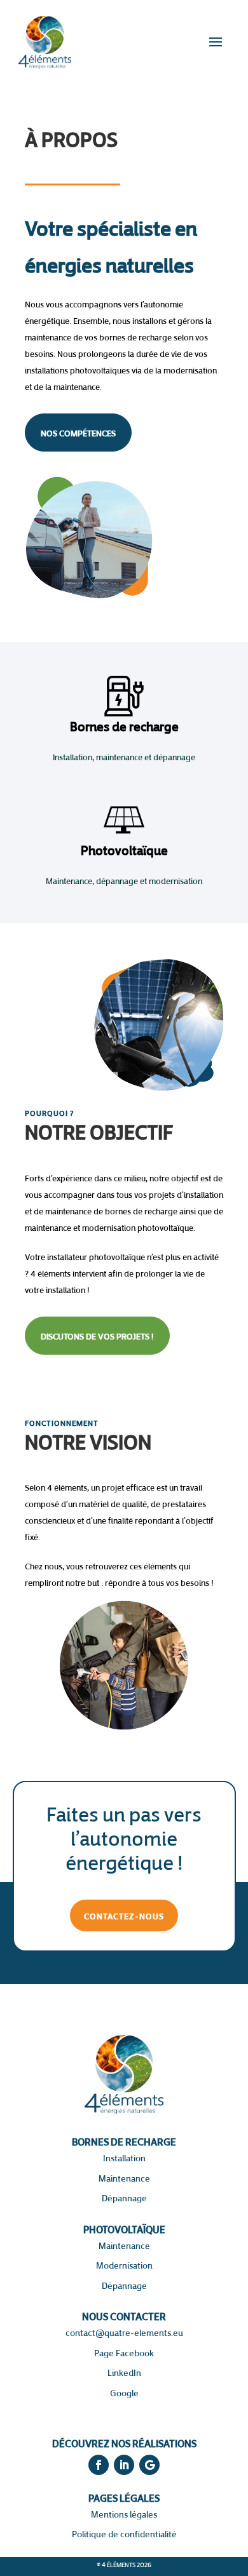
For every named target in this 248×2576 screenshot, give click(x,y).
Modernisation (124, 2265)
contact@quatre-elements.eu (124, 2332)
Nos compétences (78, 433)
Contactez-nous (124, 1915)
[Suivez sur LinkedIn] (124, 2465)
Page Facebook (124, 2353)
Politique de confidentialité (124, 2534)
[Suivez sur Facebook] (99, 2465)
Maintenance (124, 2178)
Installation (124, 2158)
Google (124, 2393)
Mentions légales (124, 2514)
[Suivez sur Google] (149, 2465)
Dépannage (124, 2198)
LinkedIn (124, 2372)
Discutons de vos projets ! (97, 1336)
